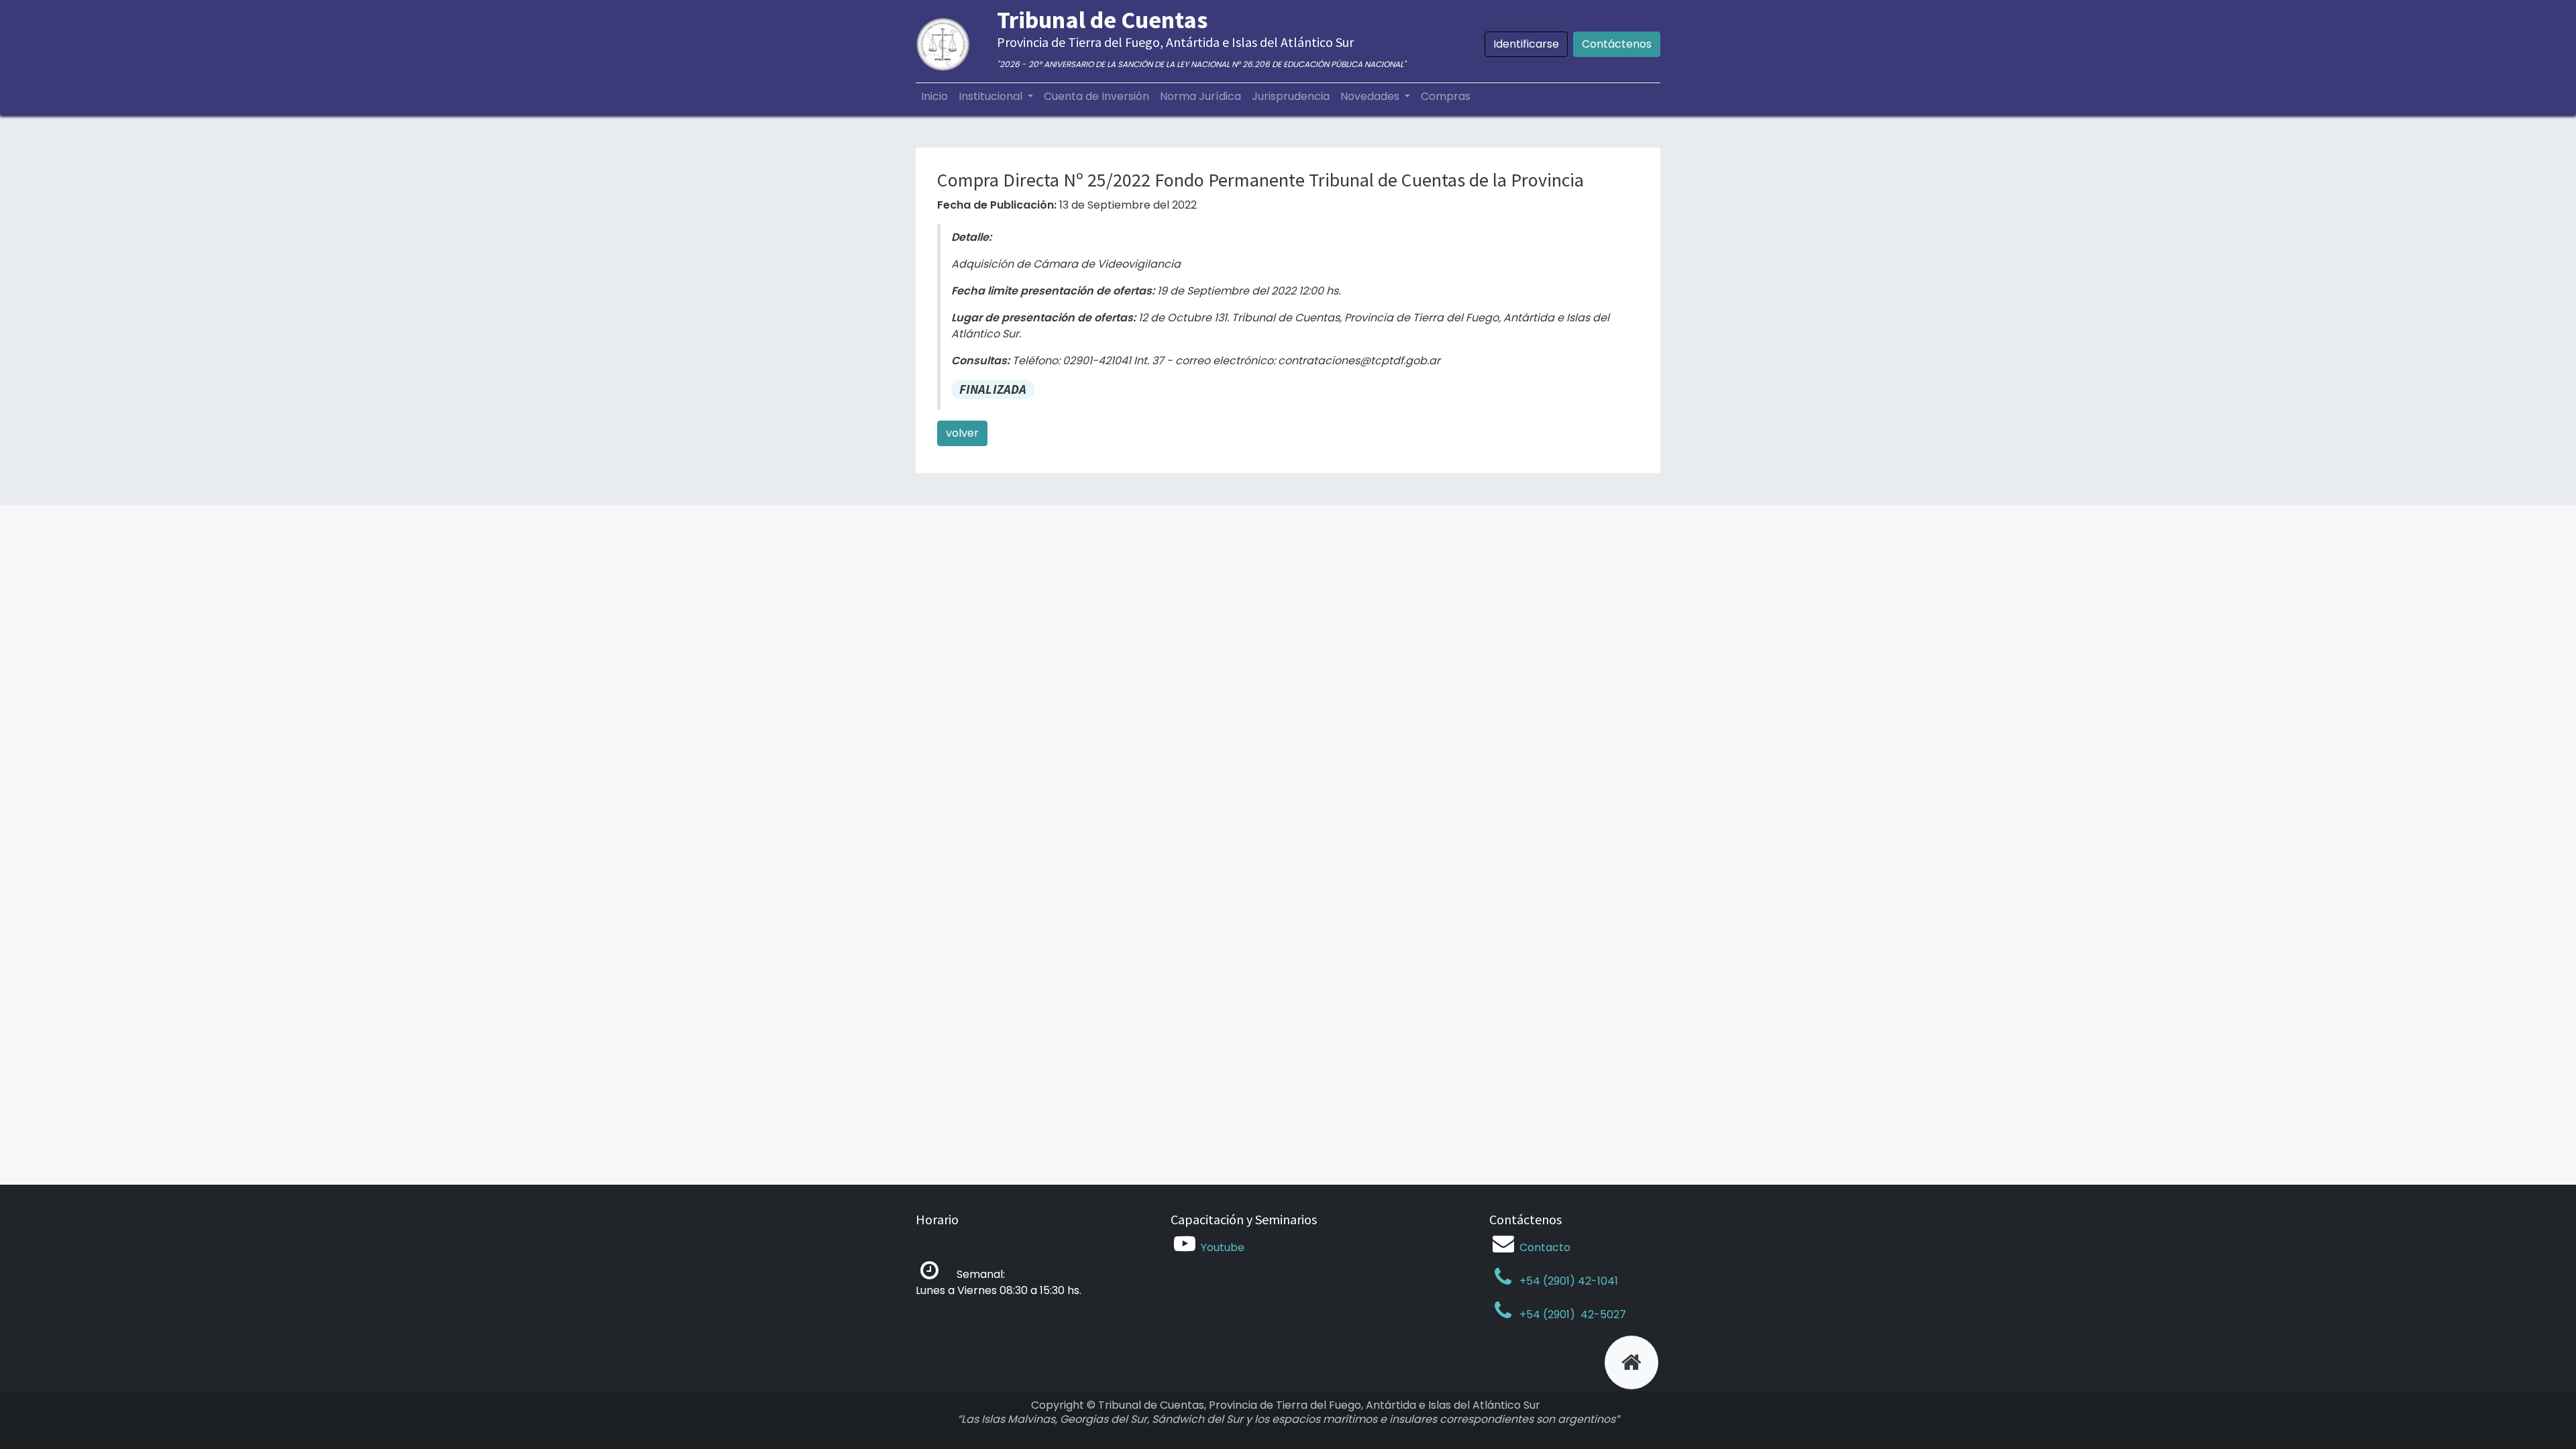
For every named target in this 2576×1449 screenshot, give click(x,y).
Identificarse (1526, 44)
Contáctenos (1617, 44)
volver (962, 433)
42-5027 (1602, 1314)
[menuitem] (934, 97)
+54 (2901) (1547, 1314)
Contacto (1545, 1247)
